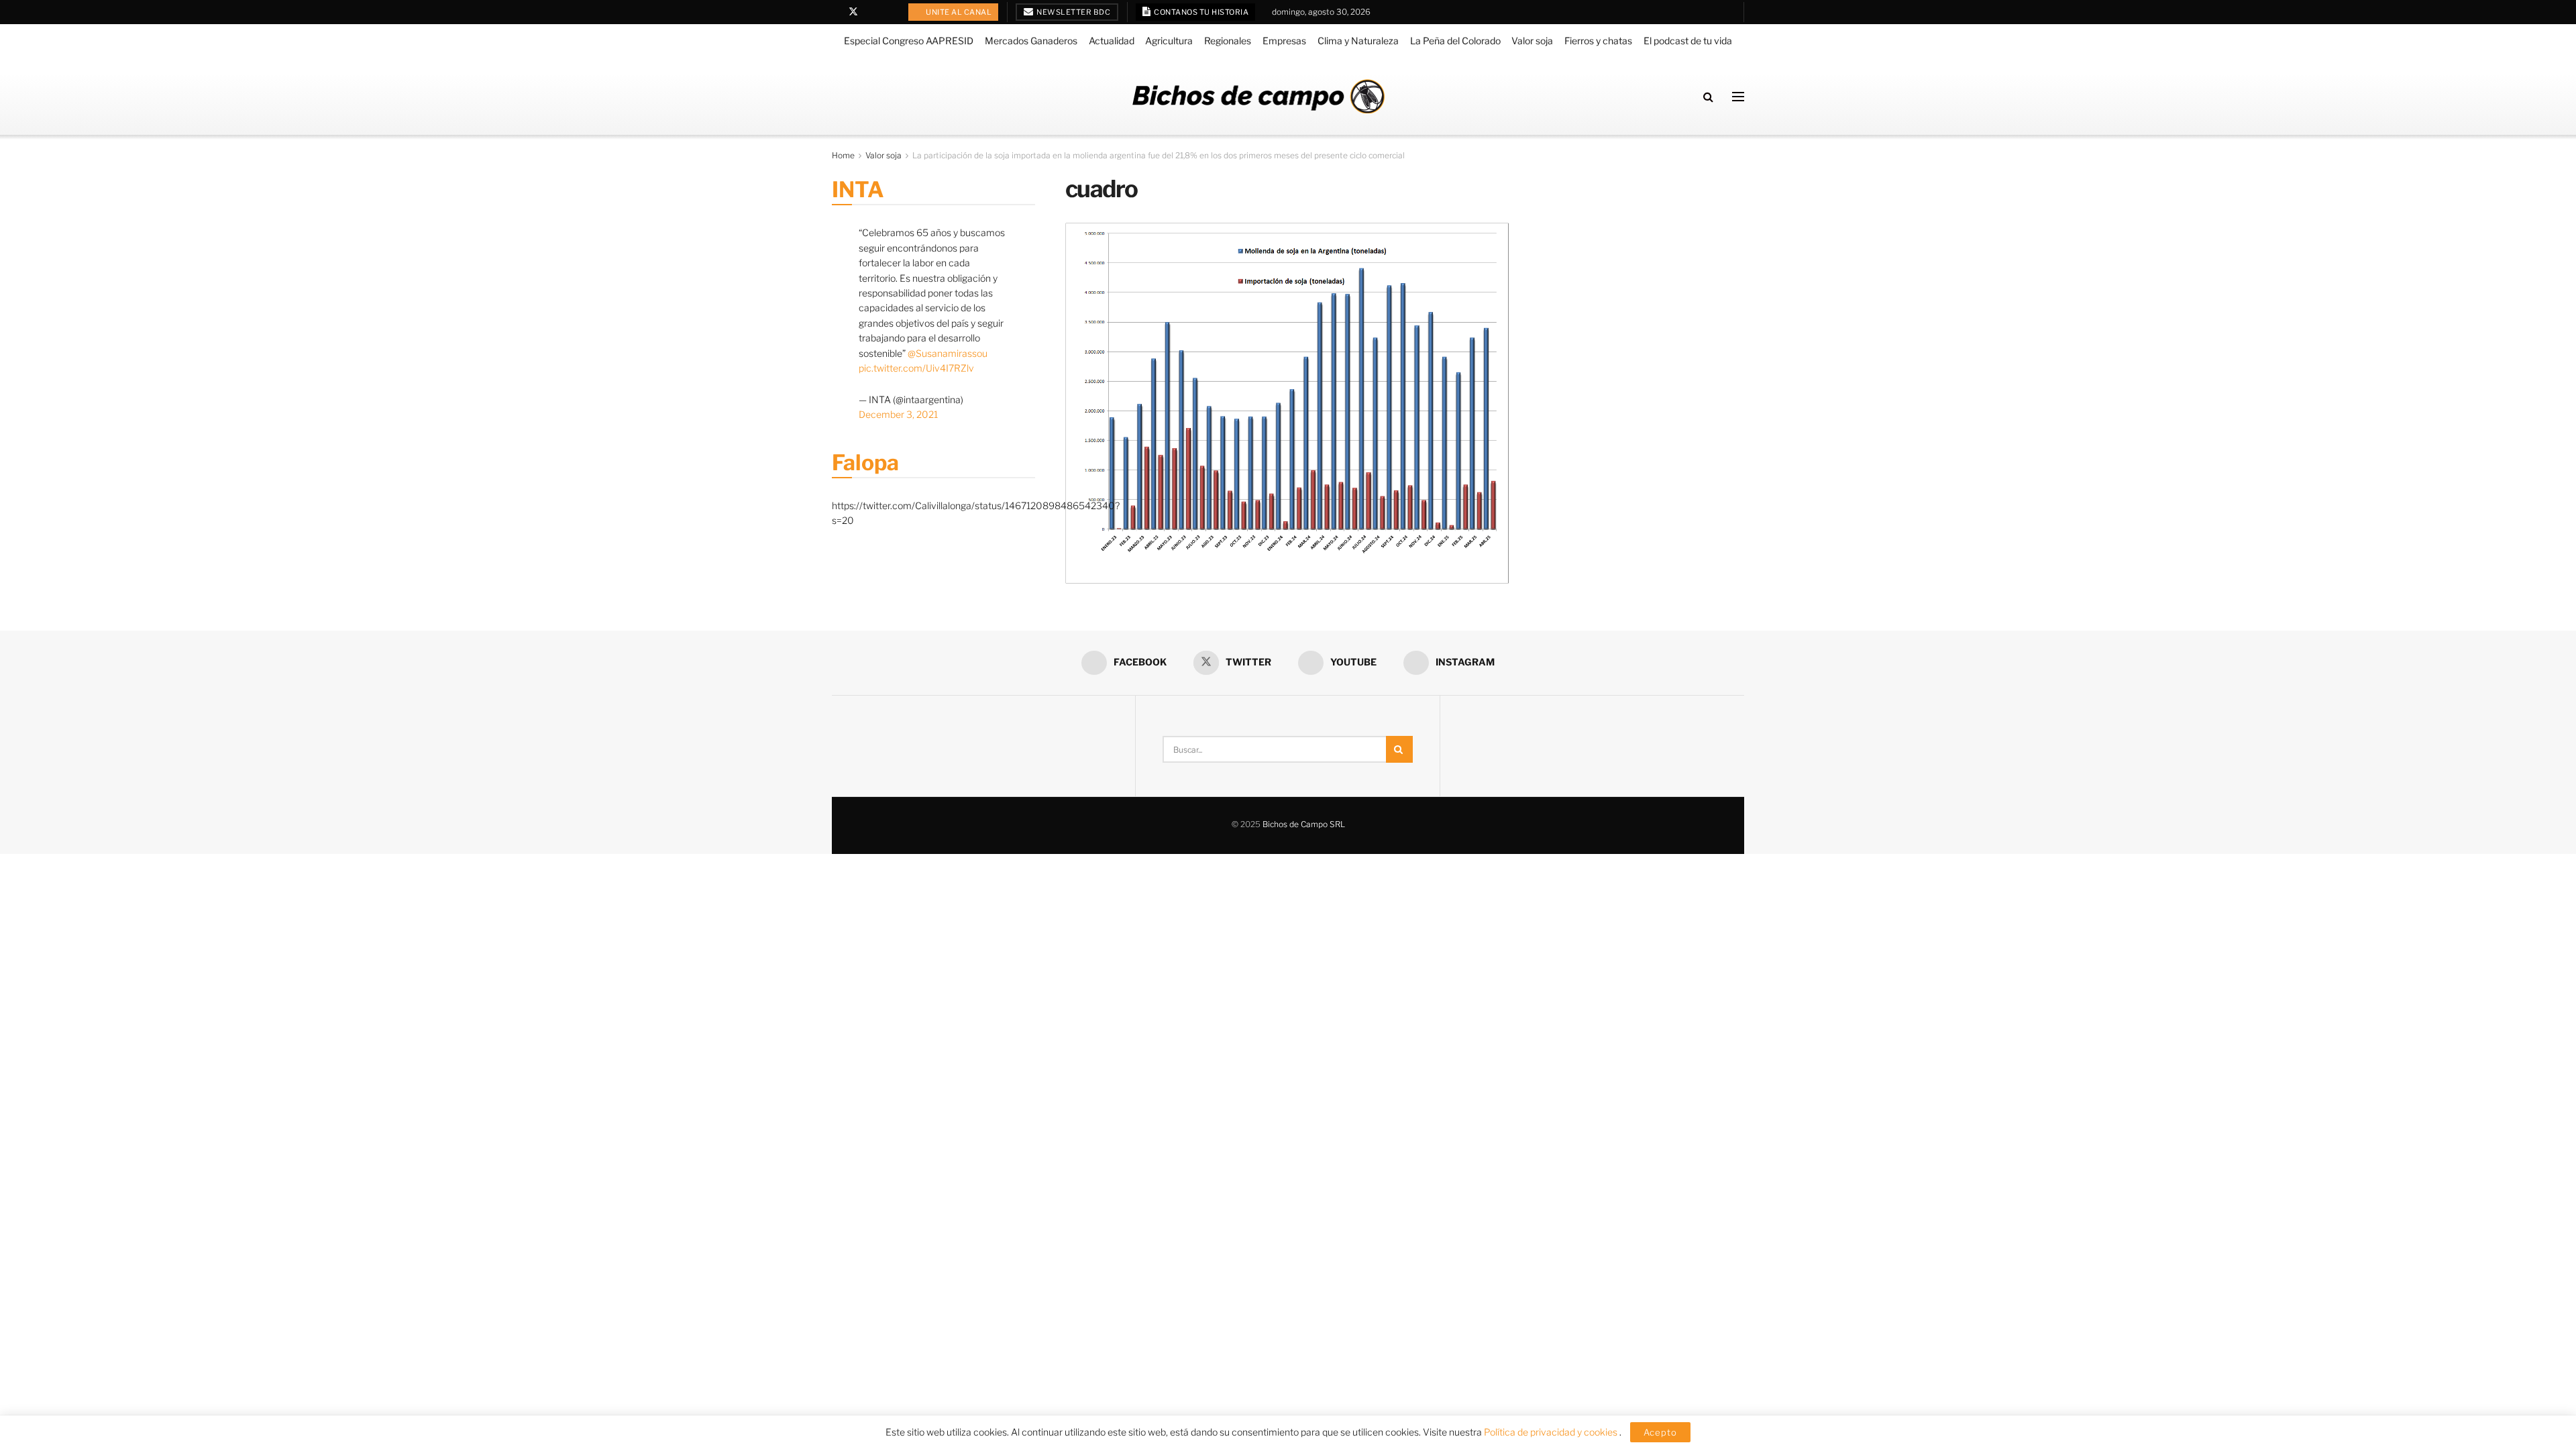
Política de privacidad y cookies (1552, 1432)
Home (843, 155)
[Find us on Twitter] (853, 12)
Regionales (1228, 41)
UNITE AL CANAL (958, 12)
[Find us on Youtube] (871, 12)
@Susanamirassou (948, 353)
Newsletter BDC (1073, 12)
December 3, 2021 (898, 414)
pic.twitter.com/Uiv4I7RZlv (916, 368)
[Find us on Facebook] (836, 12)
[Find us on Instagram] (888, 12)
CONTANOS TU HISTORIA (1201, 12)
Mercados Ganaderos (1031, 41)
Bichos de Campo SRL (1304, 824)
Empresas (1284, 41)
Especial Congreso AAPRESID (909, 41)
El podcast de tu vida (1688, 41)
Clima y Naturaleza (1358, 41)
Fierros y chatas (1598, 41)
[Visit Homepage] (1258, 96)
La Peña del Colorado (1455, 41)
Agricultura (1169, 41)
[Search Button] (1708, 97)
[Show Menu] (1738, 97)
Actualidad (1112, 41)
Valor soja (1532, 41)
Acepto (1660, 1432)
